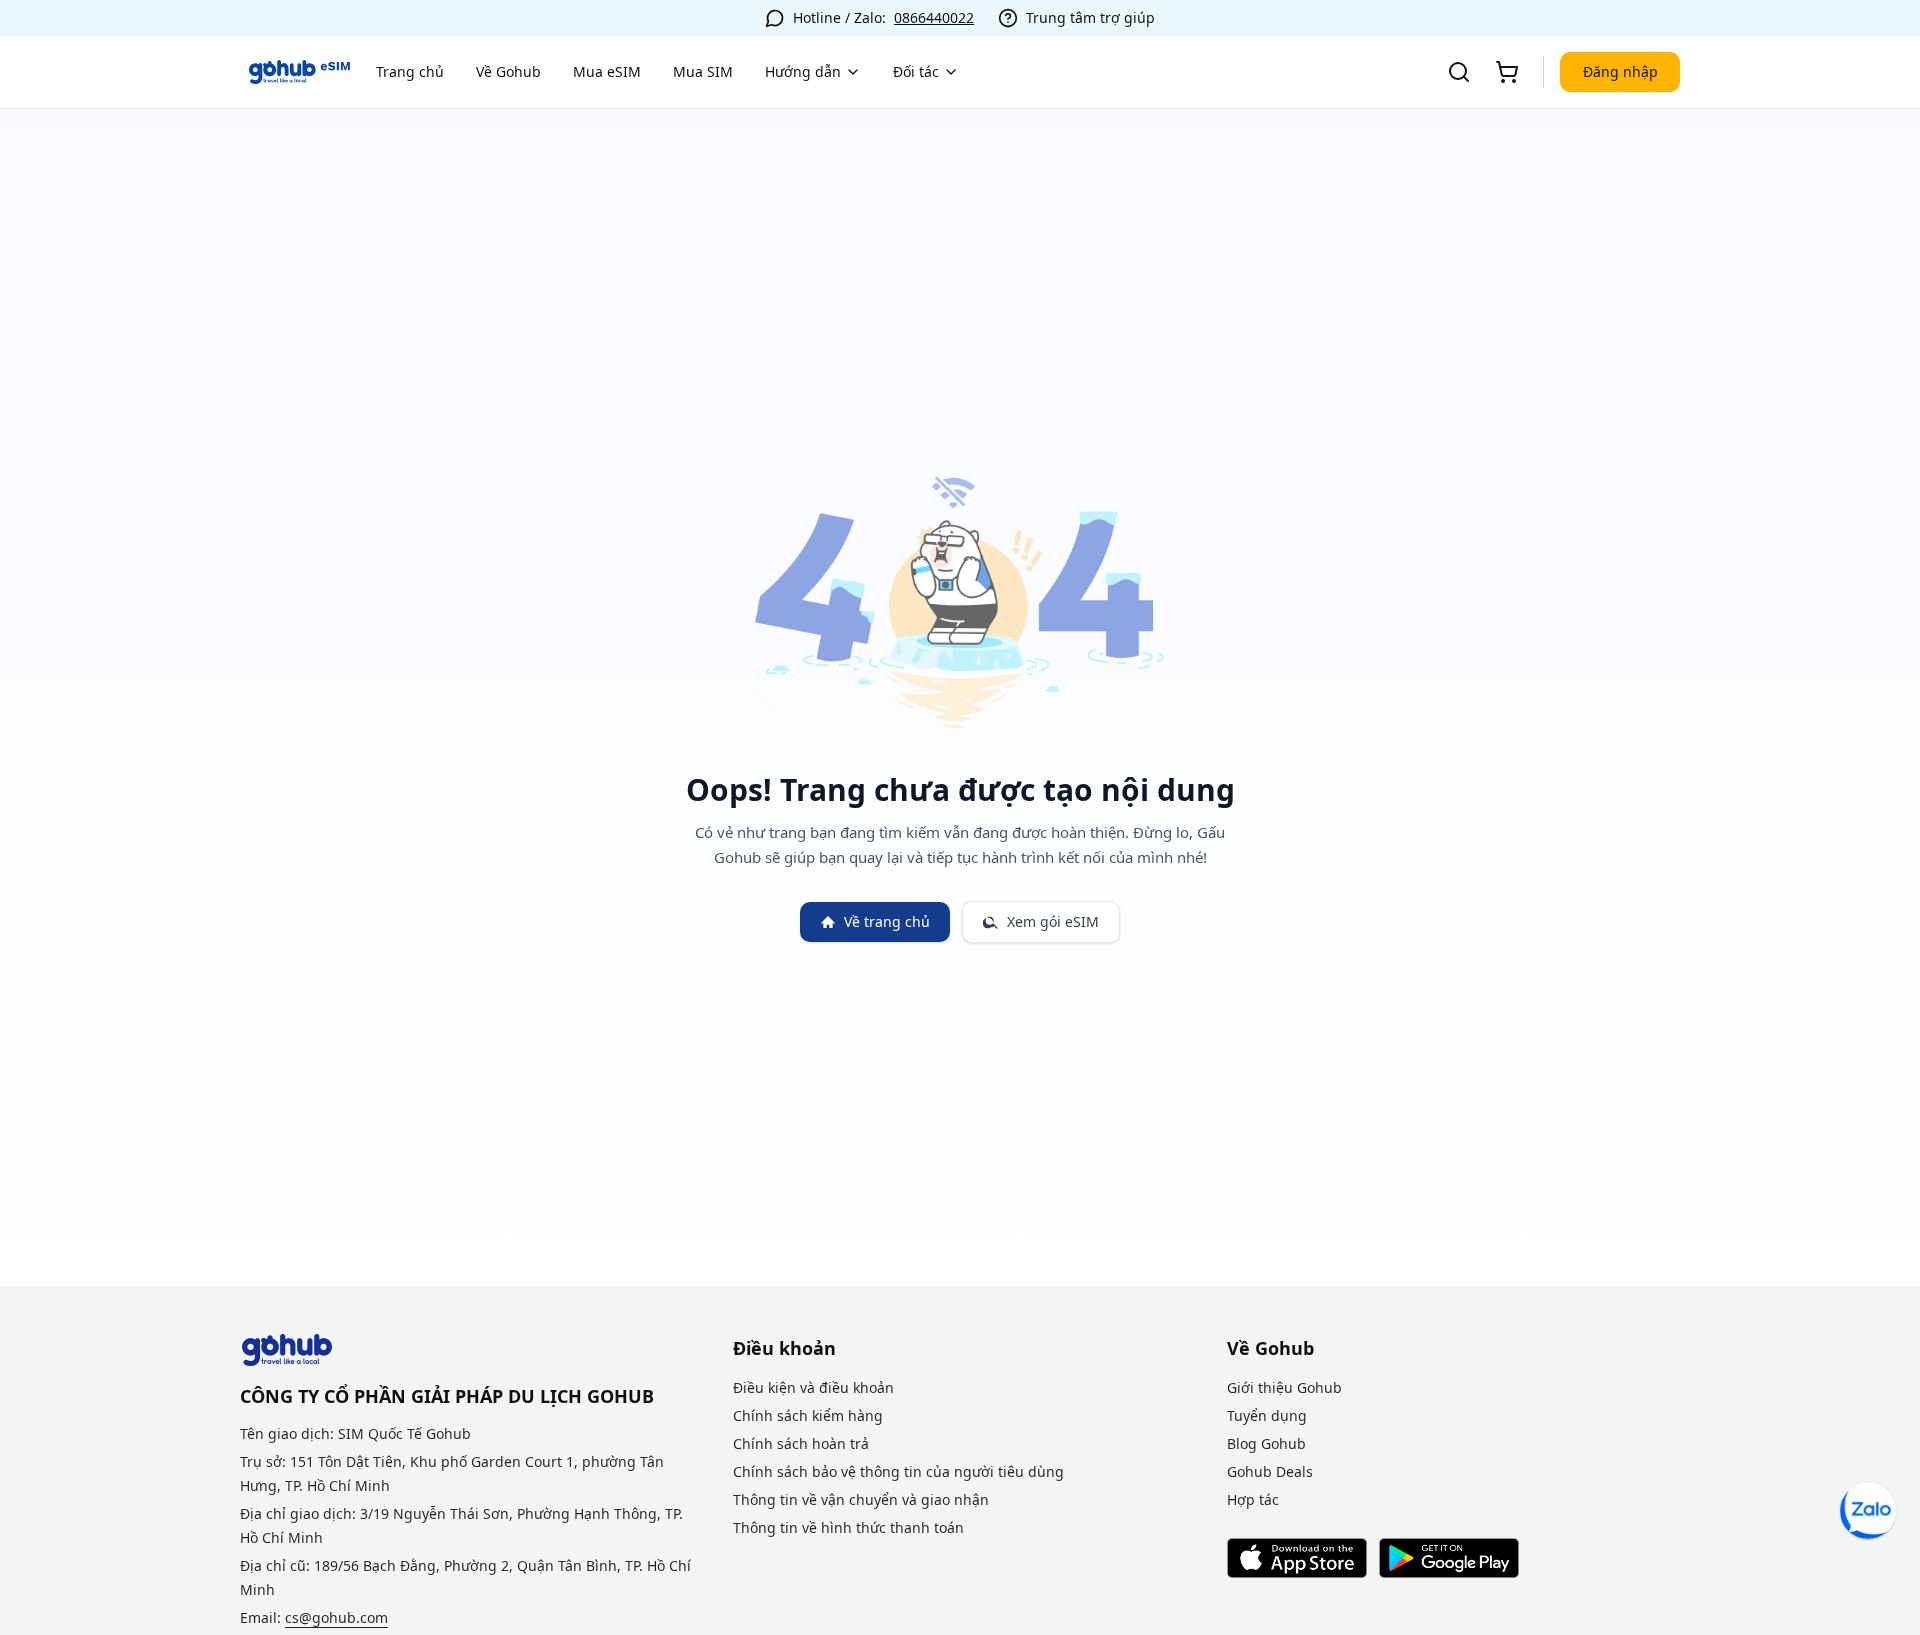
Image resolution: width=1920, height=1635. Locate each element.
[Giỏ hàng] (1507, 72)
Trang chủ (410, 71)
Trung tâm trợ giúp (1090, 17)
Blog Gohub (1266, 1443)
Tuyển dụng (1267, 1415)
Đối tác (916, 71)
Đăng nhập (1620, 71)
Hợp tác (1253, 1499)
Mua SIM (703, 71)
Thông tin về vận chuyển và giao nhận (861, 1499)
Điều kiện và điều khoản (813, 1387)
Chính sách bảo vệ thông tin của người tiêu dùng (898, 1471)
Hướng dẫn (803, 71)
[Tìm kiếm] (1459, 72)
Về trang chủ (887, 921)
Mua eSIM (607, 71)
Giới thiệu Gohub (1284, 1387)
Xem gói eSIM (1053, 921)
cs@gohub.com (336, 1617)
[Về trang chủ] (300, 72)
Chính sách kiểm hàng (808, 1415)
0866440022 (934, 17)
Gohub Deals (1270, 1471)
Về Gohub (508, 71)
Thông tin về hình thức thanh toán (848, 1527)
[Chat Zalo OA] (1868, 1511)
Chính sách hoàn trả (801, 1443)
